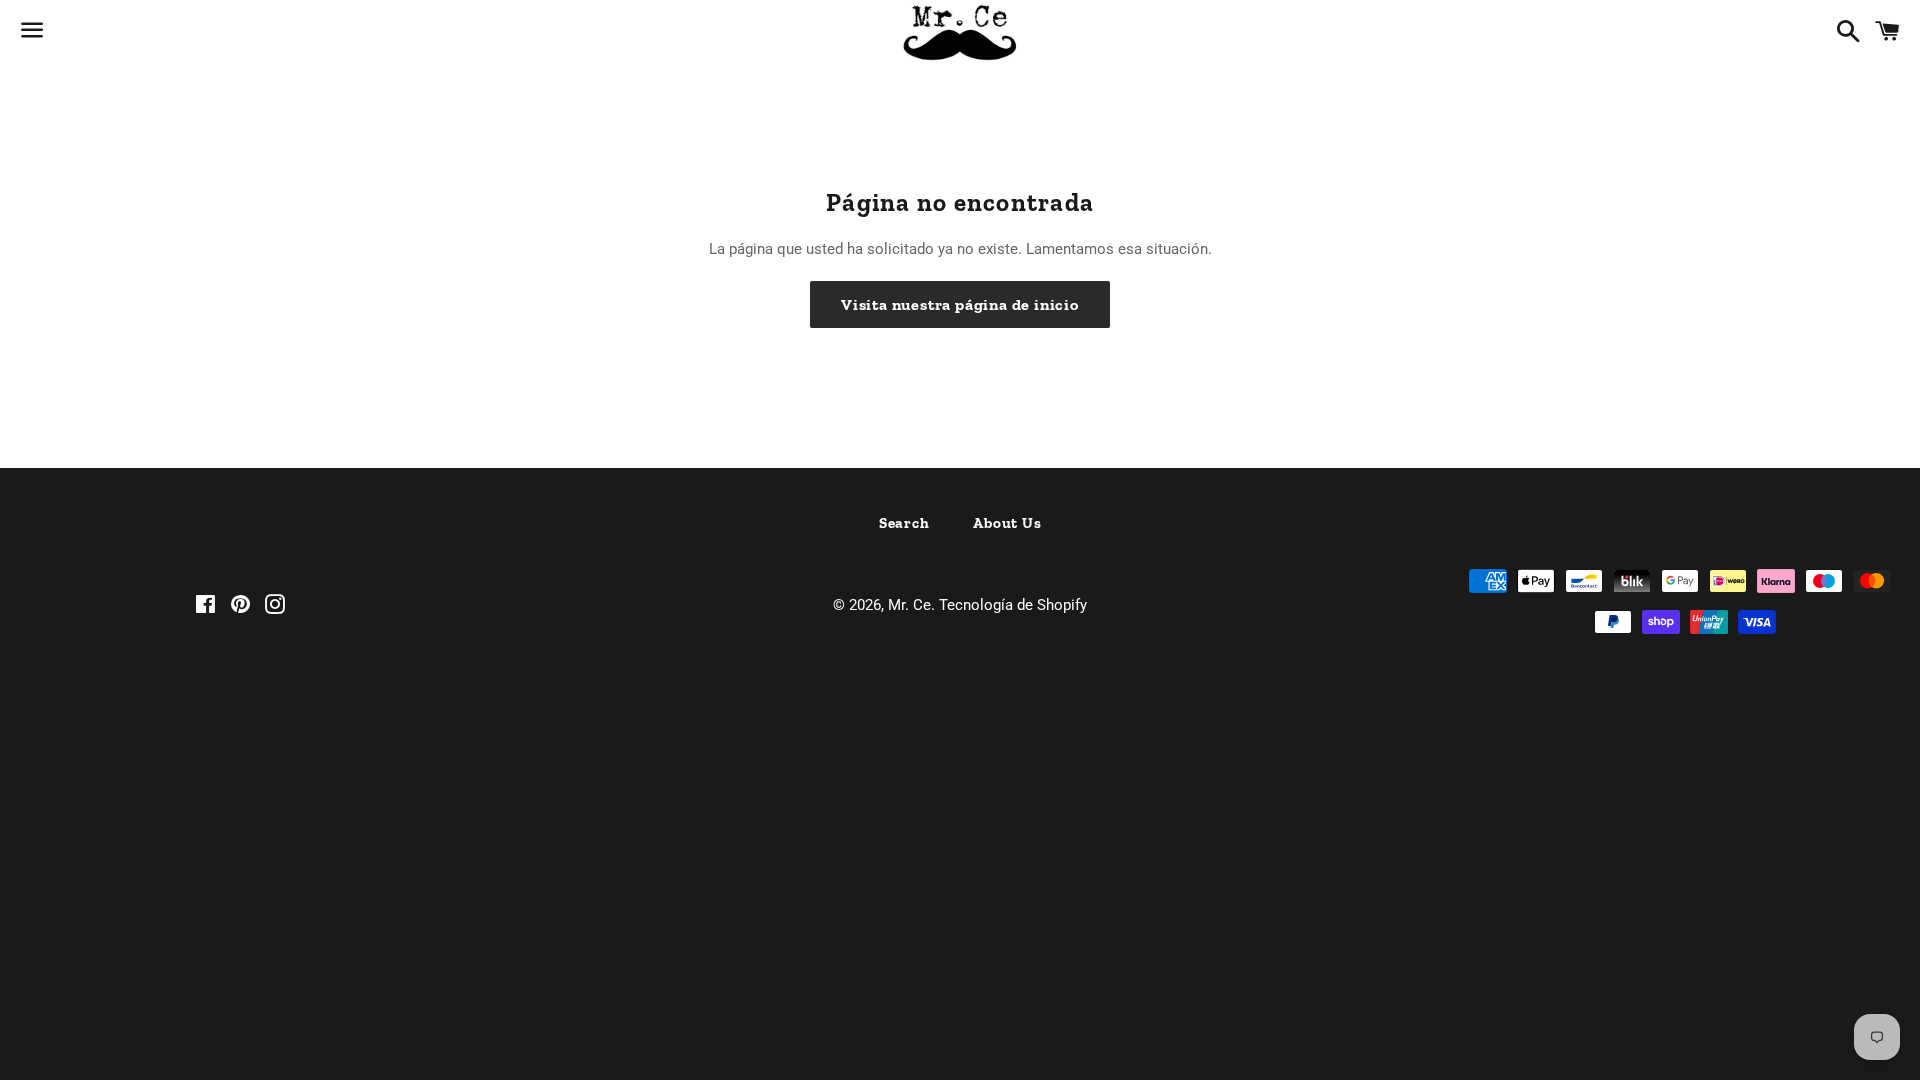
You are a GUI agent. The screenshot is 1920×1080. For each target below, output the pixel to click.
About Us (1007, 523)
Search (904, 523)
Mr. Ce (909, 605)
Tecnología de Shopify (1013, 605)
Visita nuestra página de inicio (960, 304)
